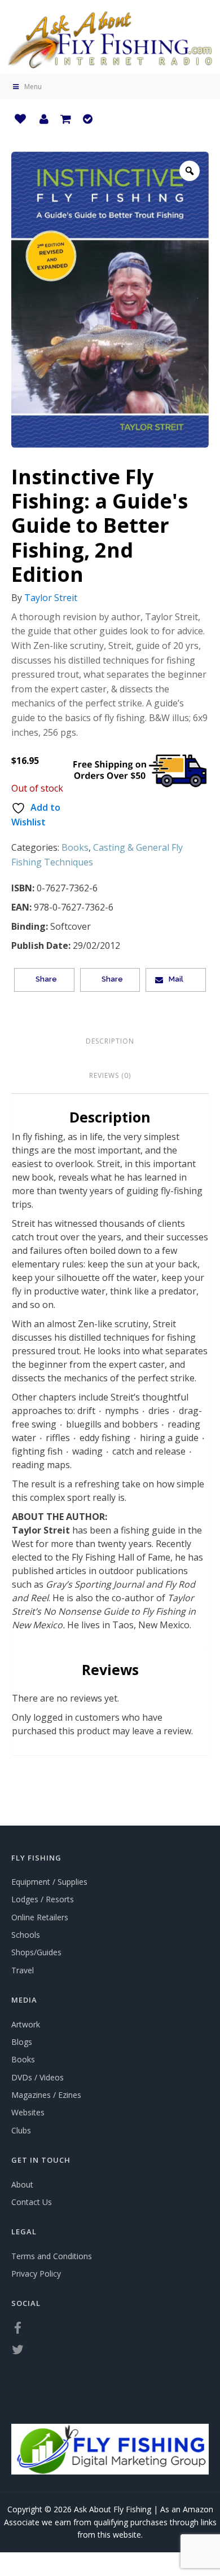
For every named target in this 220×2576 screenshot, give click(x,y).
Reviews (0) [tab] (110, 1075)
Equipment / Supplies (49, 1882)
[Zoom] (190, 171)
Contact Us (32, 2202)
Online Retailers (40, 1917)
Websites (28, 2112)
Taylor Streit (51, 598)
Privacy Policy (36, 2274)
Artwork (26, 2024)
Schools (26, 1935)
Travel (23, 1970)
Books (75, 847)
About (22, 2184)
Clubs (21, 2130)
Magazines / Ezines (46, 2095)
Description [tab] (110, 1041)
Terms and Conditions (52, 2256)
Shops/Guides (36, 1952)
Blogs (22, 2042)
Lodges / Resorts (43, 1899)
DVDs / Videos (38, 2077)
